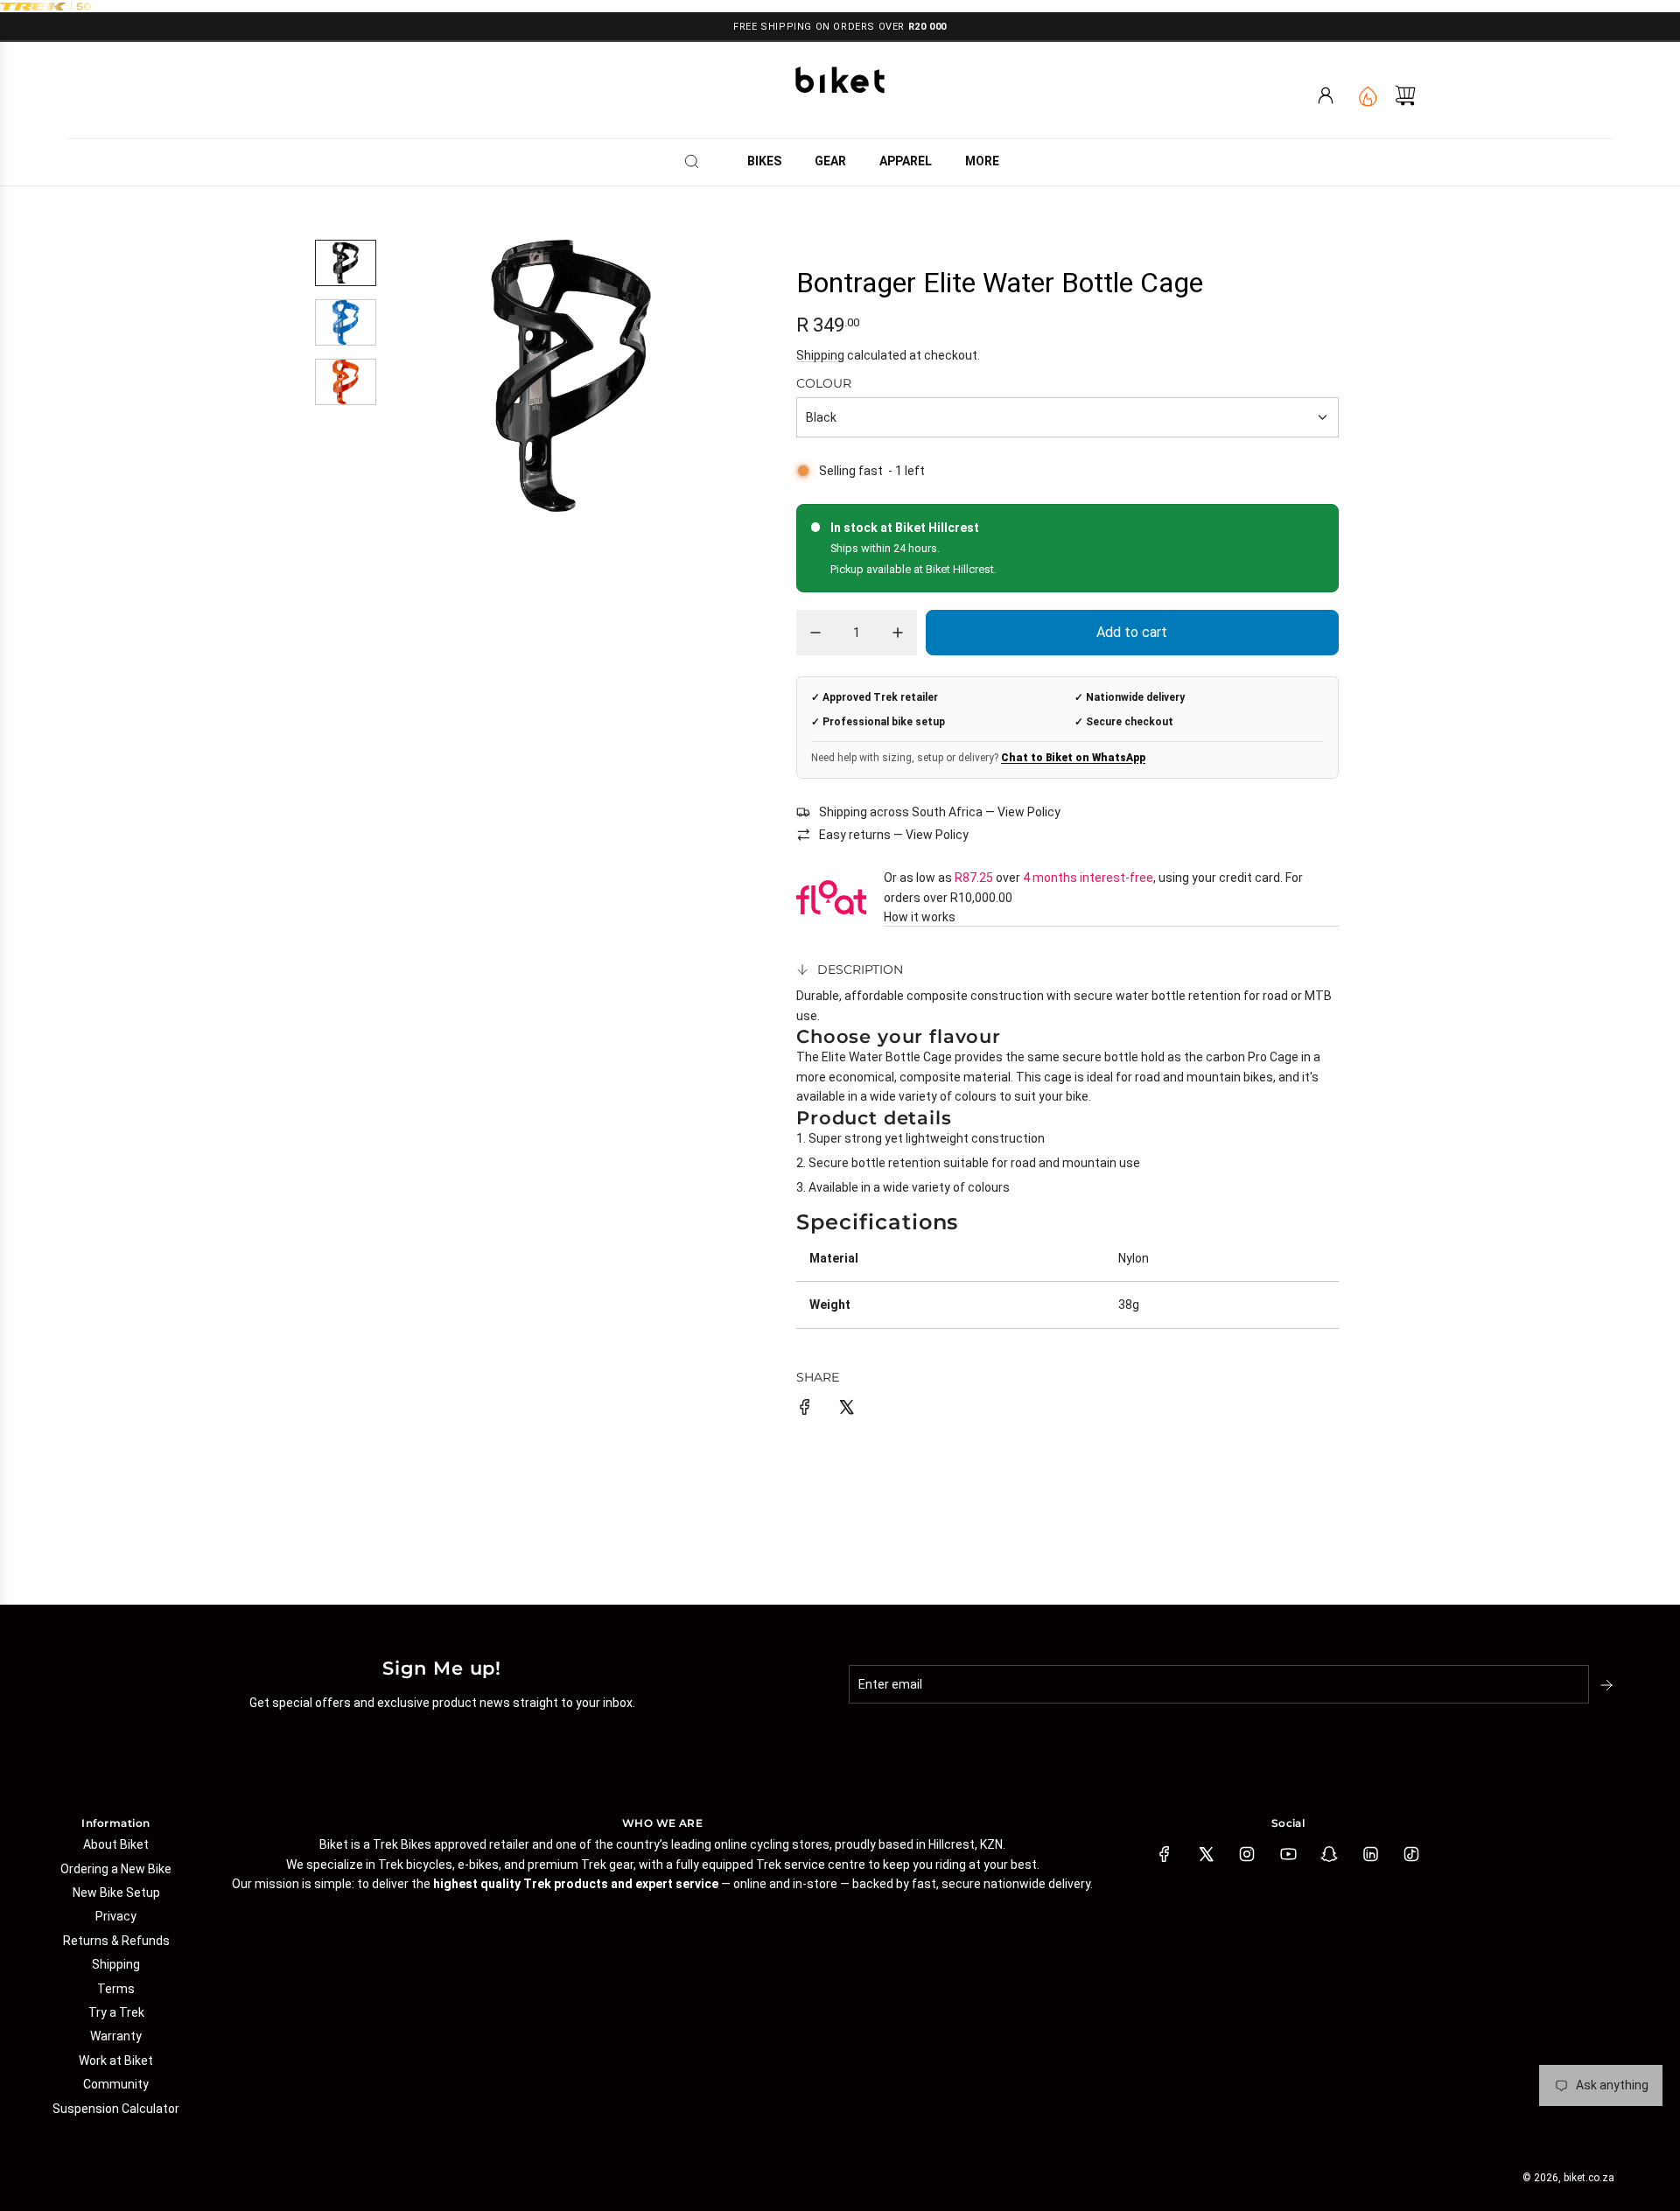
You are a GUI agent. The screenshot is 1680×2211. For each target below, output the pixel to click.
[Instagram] (1247, 1854)
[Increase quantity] (898, 633)
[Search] (697, 161)
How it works (920, 917)
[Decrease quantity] (815, 633)
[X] (1206, 1854)
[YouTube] (1288, 1854)
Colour (824, 383)
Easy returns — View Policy (894, 835)
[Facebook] (1165, 1854)
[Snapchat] (1329, 1854)
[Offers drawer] (1366, 95)
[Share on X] (846, 1410)
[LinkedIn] (1370, 1854)
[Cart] (1405, 95)
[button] (431, 376)
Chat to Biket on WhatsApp (1073, 758)
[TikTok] (1411, 1854)
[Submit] (1608, 1685)
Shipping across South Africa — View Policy (940, 812)
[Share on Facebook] (805, 1410)
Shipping (820, 355)
